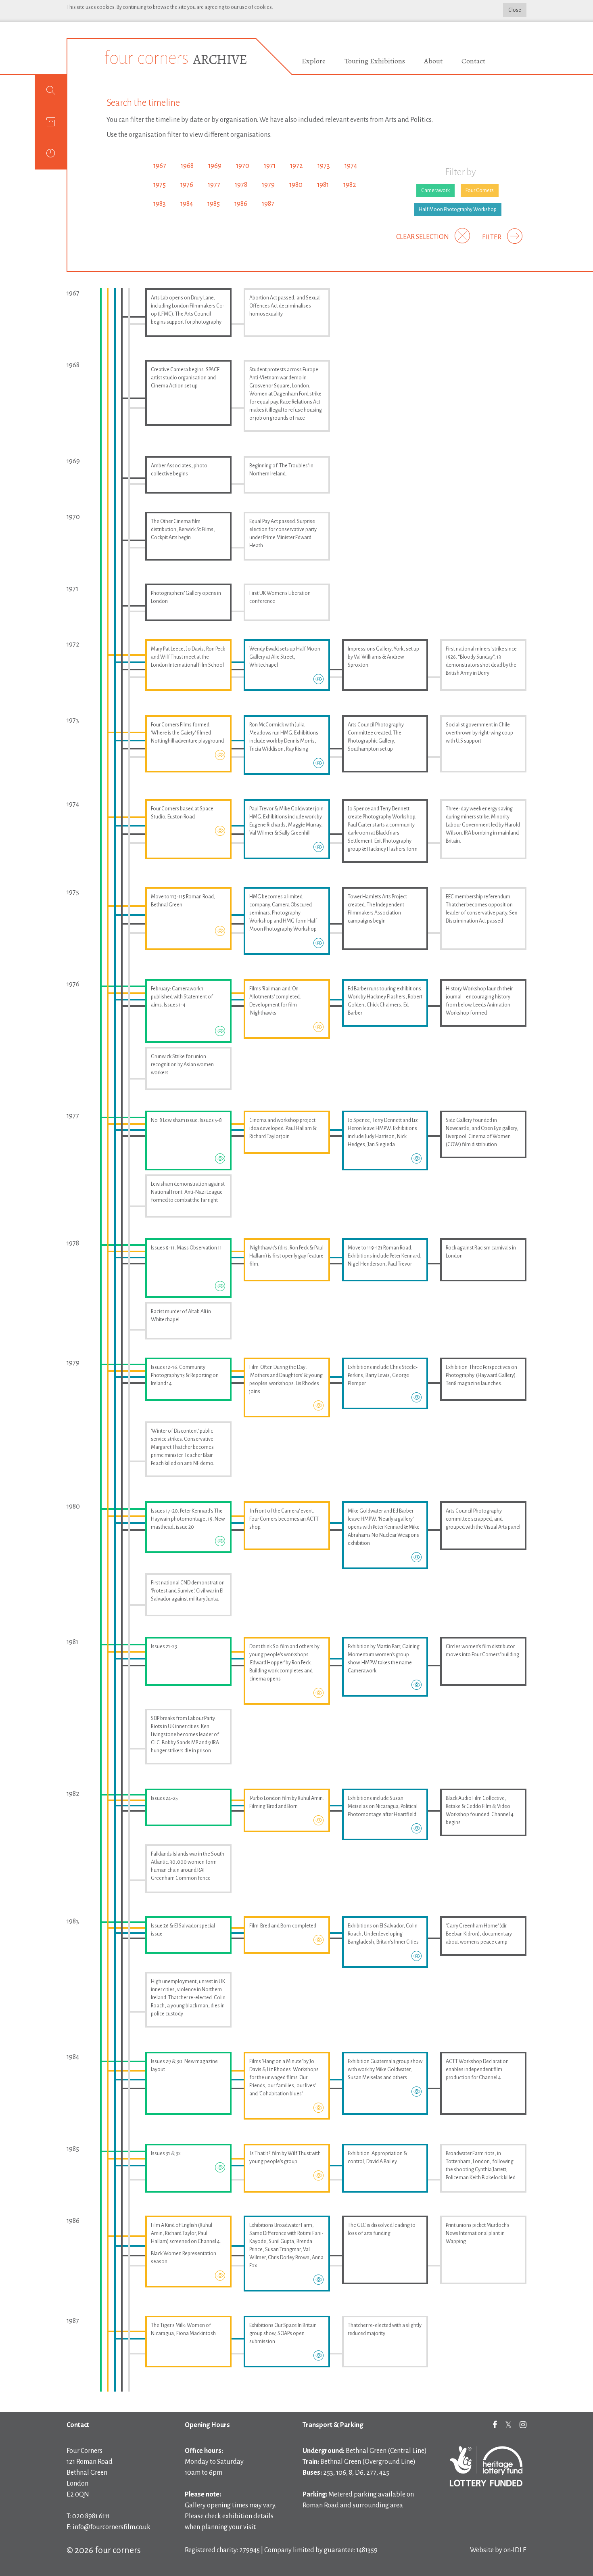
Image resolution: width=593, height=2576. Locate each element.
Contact (473, 61)
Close (515, 10)
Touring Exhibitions (375, 61)
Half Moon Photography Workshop (458, 209)
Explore (314, 61)
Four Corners (480, 190)
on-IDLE (515, 2550)
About (433, 61)
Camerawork (435, 190)
